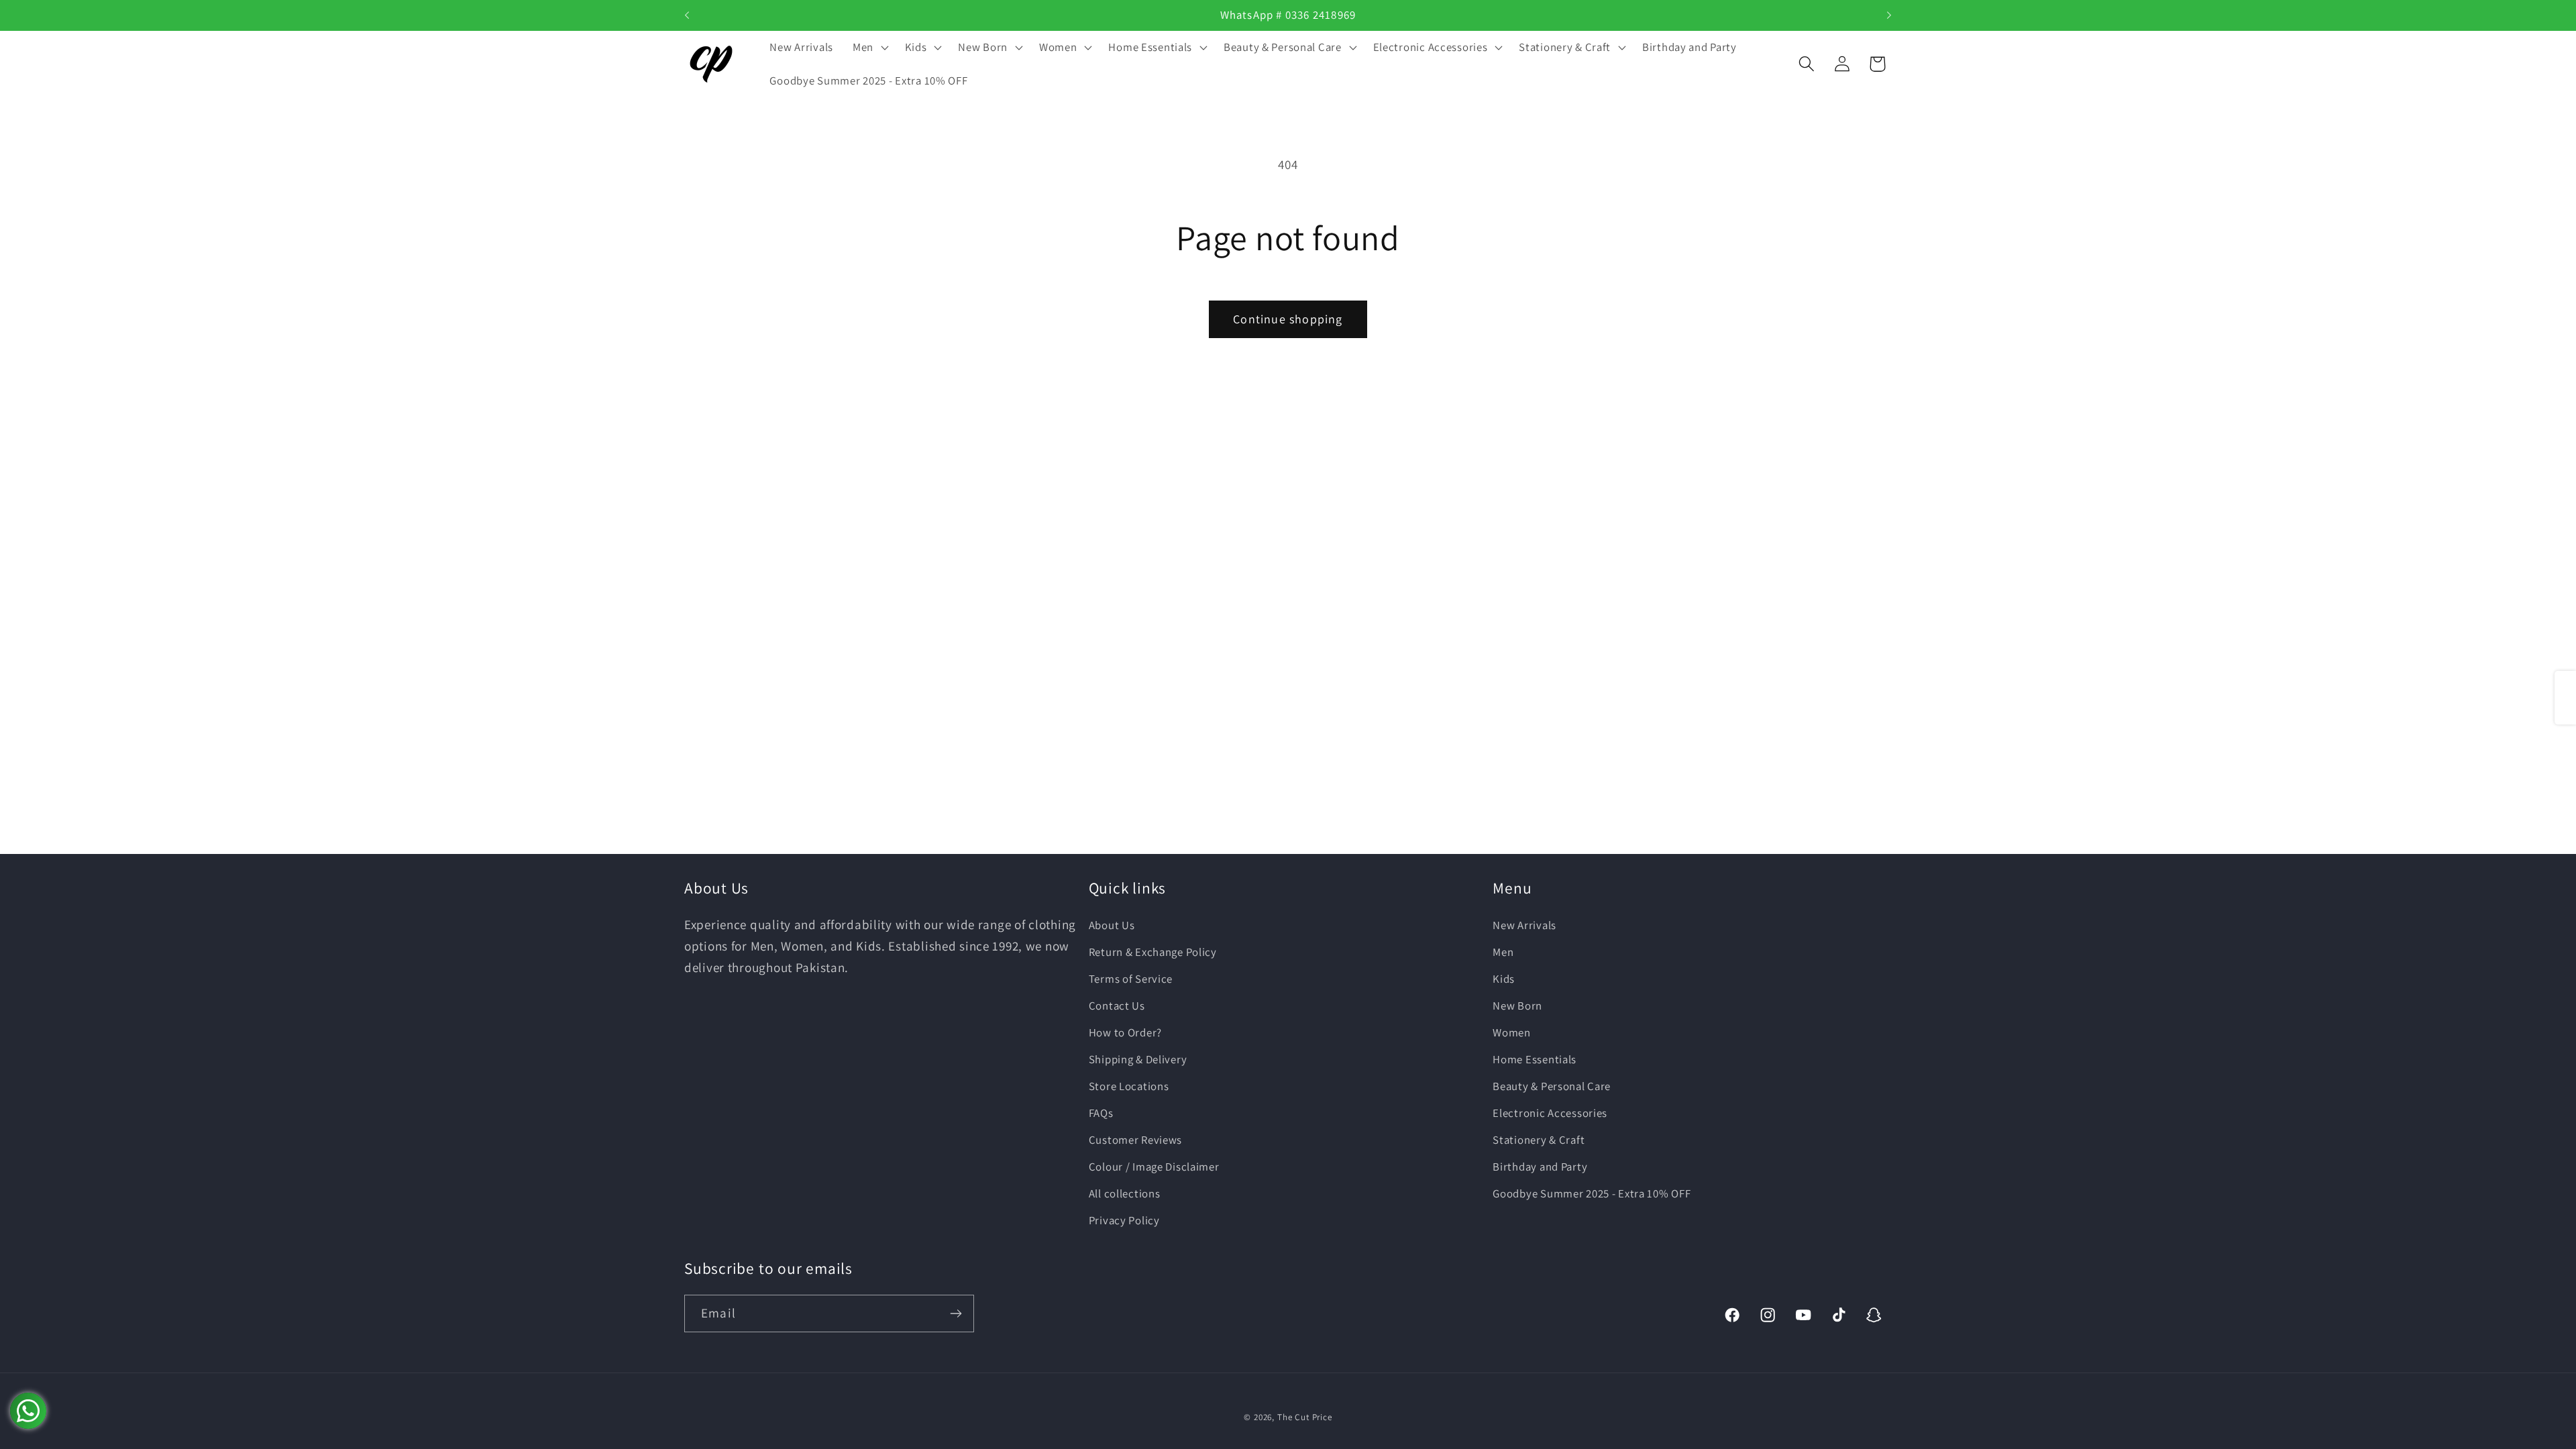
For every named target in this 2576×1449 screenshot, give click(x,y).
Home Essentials (1535, 1059)
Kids (1504, 979)
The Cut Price (1305, 1417)
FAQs (1101, 1113)
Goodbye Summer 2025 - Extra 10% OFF (1592, 1193)
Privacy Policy (1124, 1220)
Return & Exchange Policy (1153, 952)
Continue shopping (1288, 319)
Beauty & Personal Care (1552, 1086)
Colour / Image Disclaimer (1154, 1167)
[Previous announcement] (687, 15)
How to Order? (1125, 1032)
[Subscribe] (956, 1313)
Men (1503, 952)
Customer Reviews (1136, 1140)
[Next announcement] (1889, 15)
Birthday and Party (1540, 1167)
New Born (1517, 1006)
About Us (1112, 925)
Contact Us (1117, 1006)
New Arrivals (1524, 925)
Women (1512, 1032)
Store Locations (1129, 1086)
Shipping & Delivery (1138, 1059)
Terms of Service (1131, 979)
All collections (1125, 1193)
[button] (869, 48)
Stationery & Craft (1539, 1140)
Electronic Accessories (1550, 1113)
